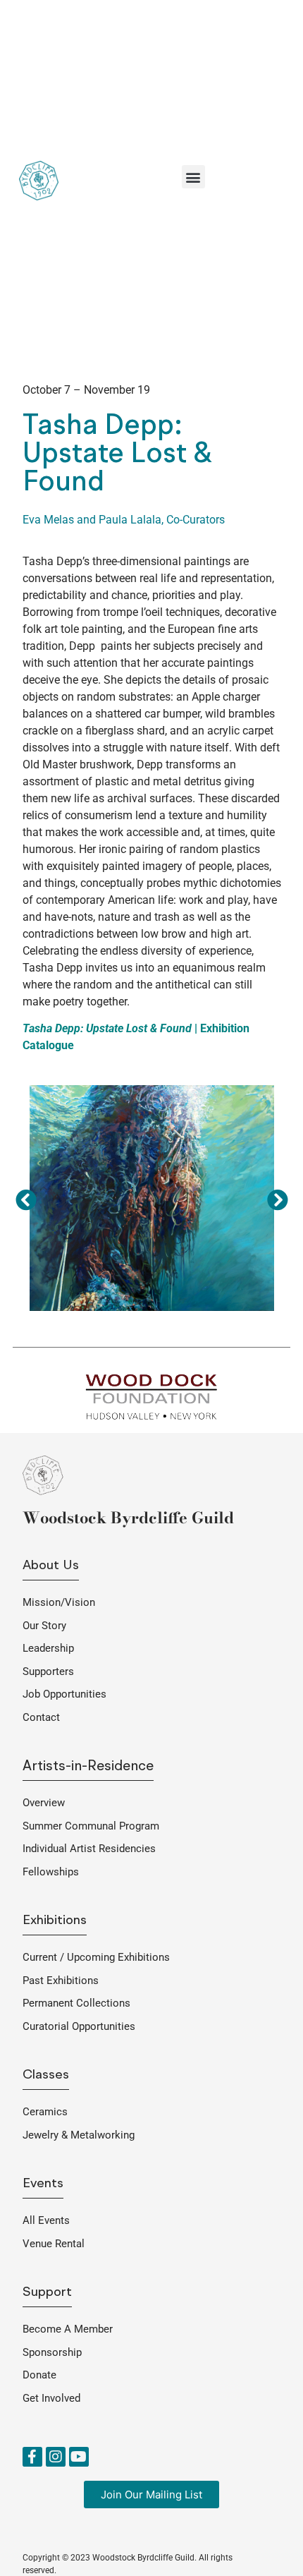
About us (51, 1566)
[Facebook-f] (32, 2457)
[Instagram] (56, 2457)
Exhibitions (55, 1921)
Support (47, 2293)
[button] (193, 177)
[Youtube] (79, 2457)
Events (43, 2184)
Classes (46, 2075)
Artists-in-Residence (88, 1767)
